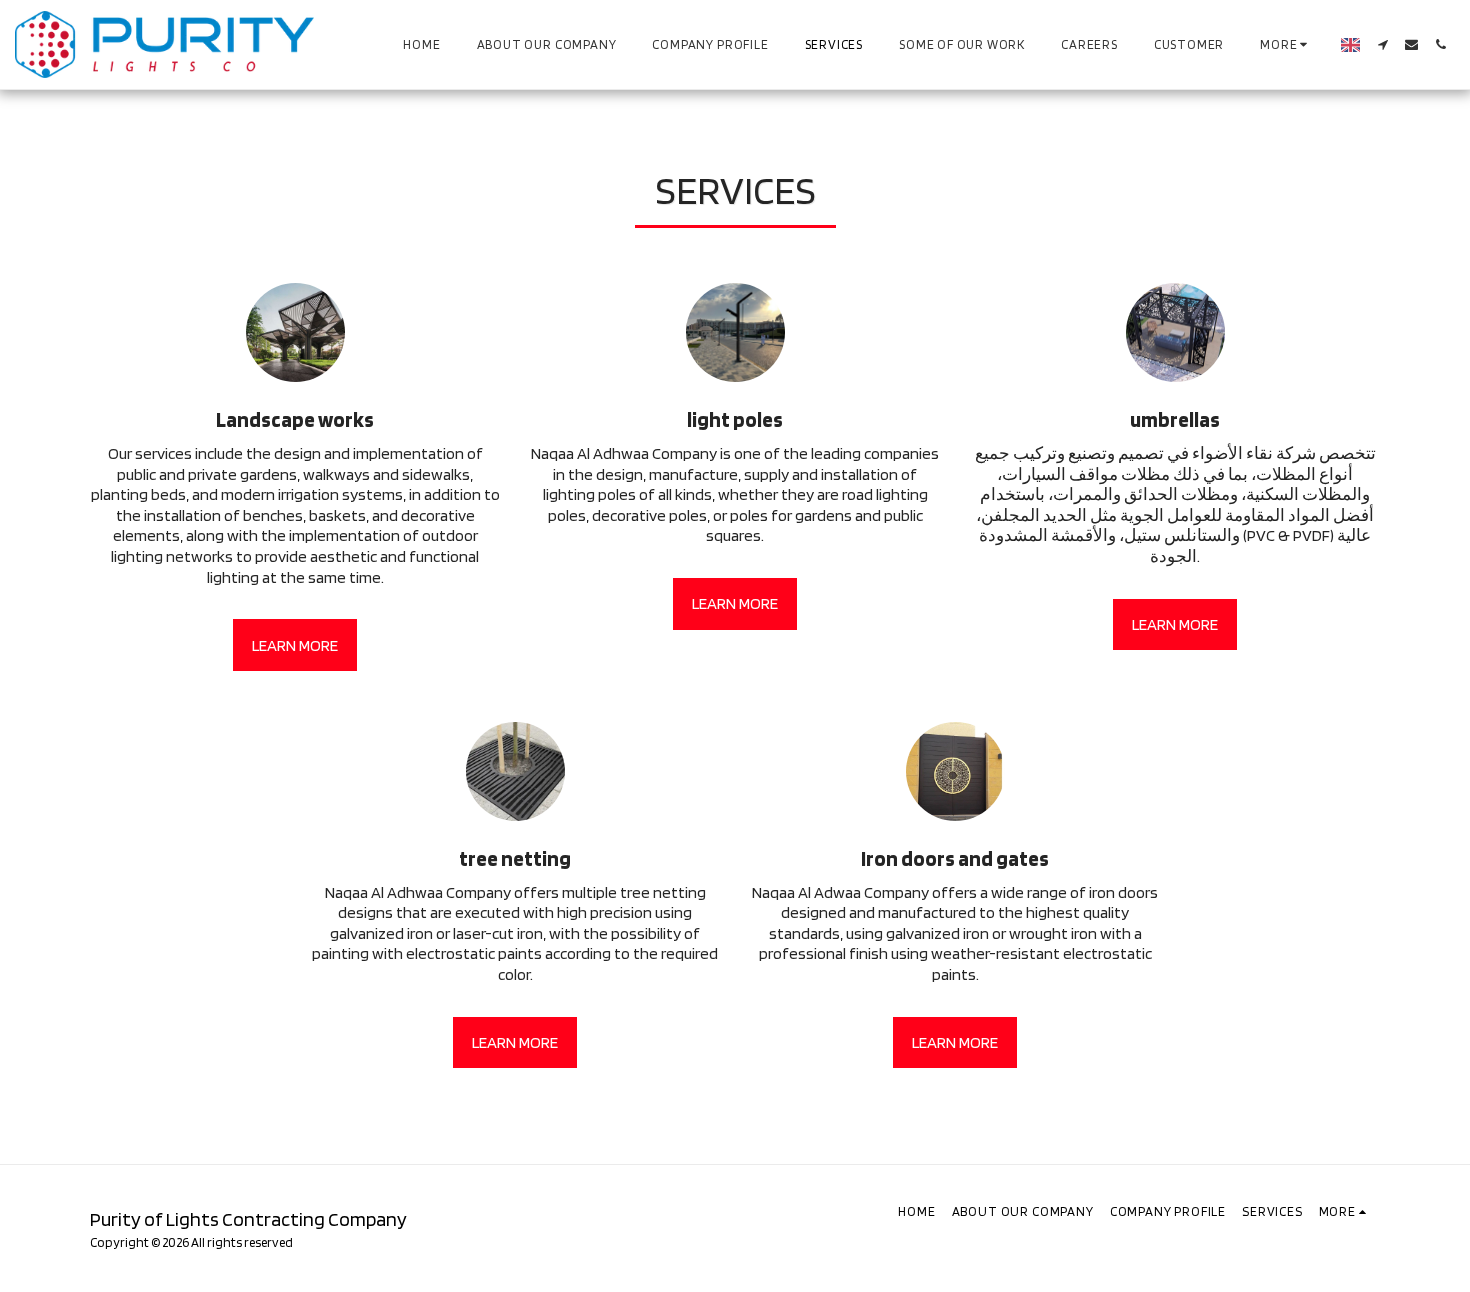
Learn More (295, 645)
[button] (1382, 44)
